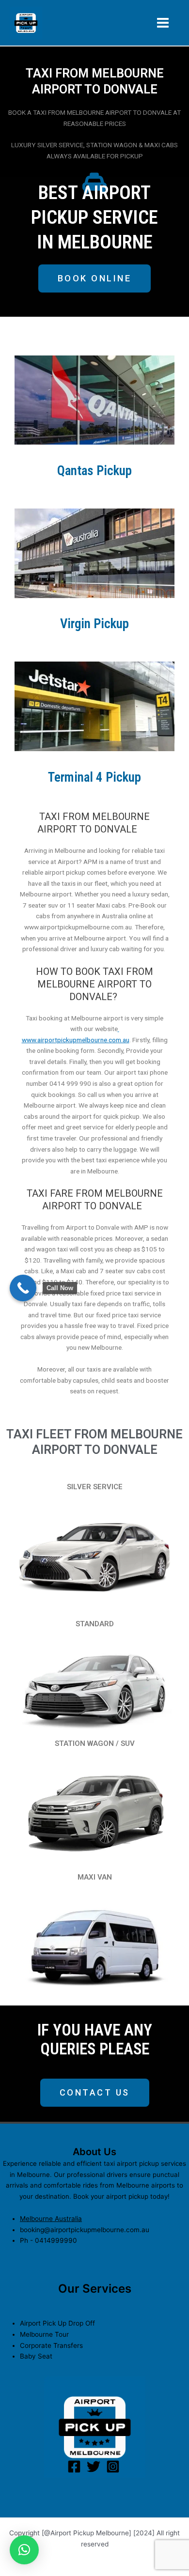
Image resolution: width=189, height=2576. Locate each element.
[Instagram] (113, 2467)
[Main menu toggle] (163, 23)
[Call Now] (23, 1288)
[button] (24, 2550)
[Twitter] (94, 2467)
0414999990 (56, 2240)
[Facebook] (74, 2467)
